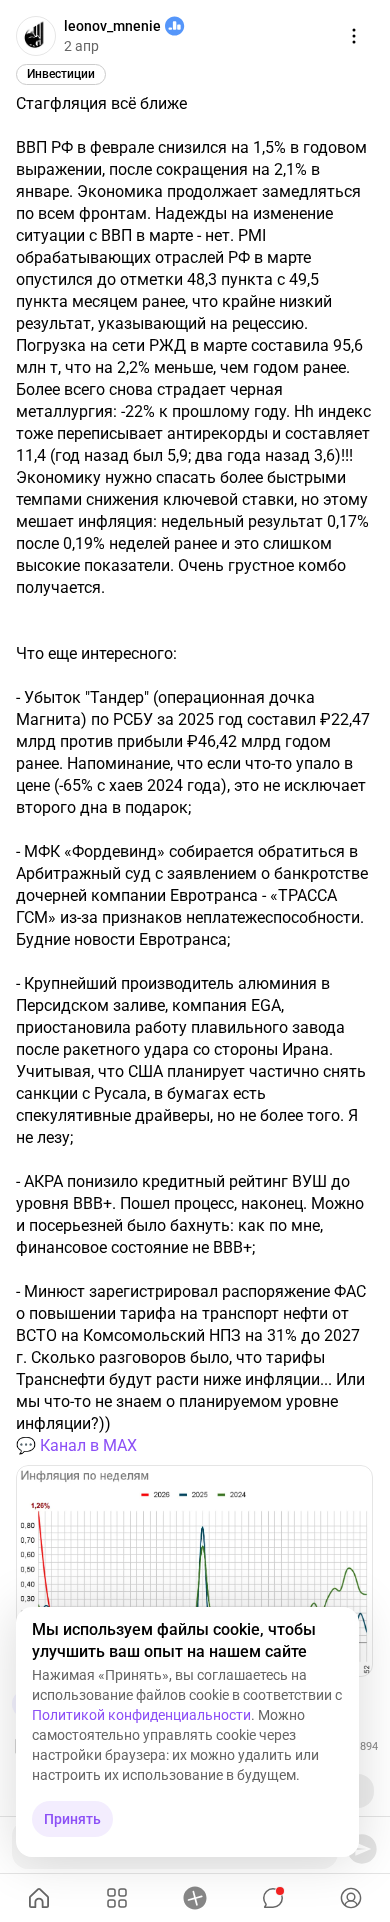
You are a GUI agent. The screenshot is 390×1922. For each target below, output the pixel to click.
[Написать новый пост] (195, 1898)
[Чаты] (273, 1898)
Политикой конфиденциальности (141, 1715)
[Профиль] (351, 1898)
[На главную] (39, 1898)
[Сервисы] (117, 1898)
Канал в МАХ (88, 1445)
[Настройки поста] (354, 36)
